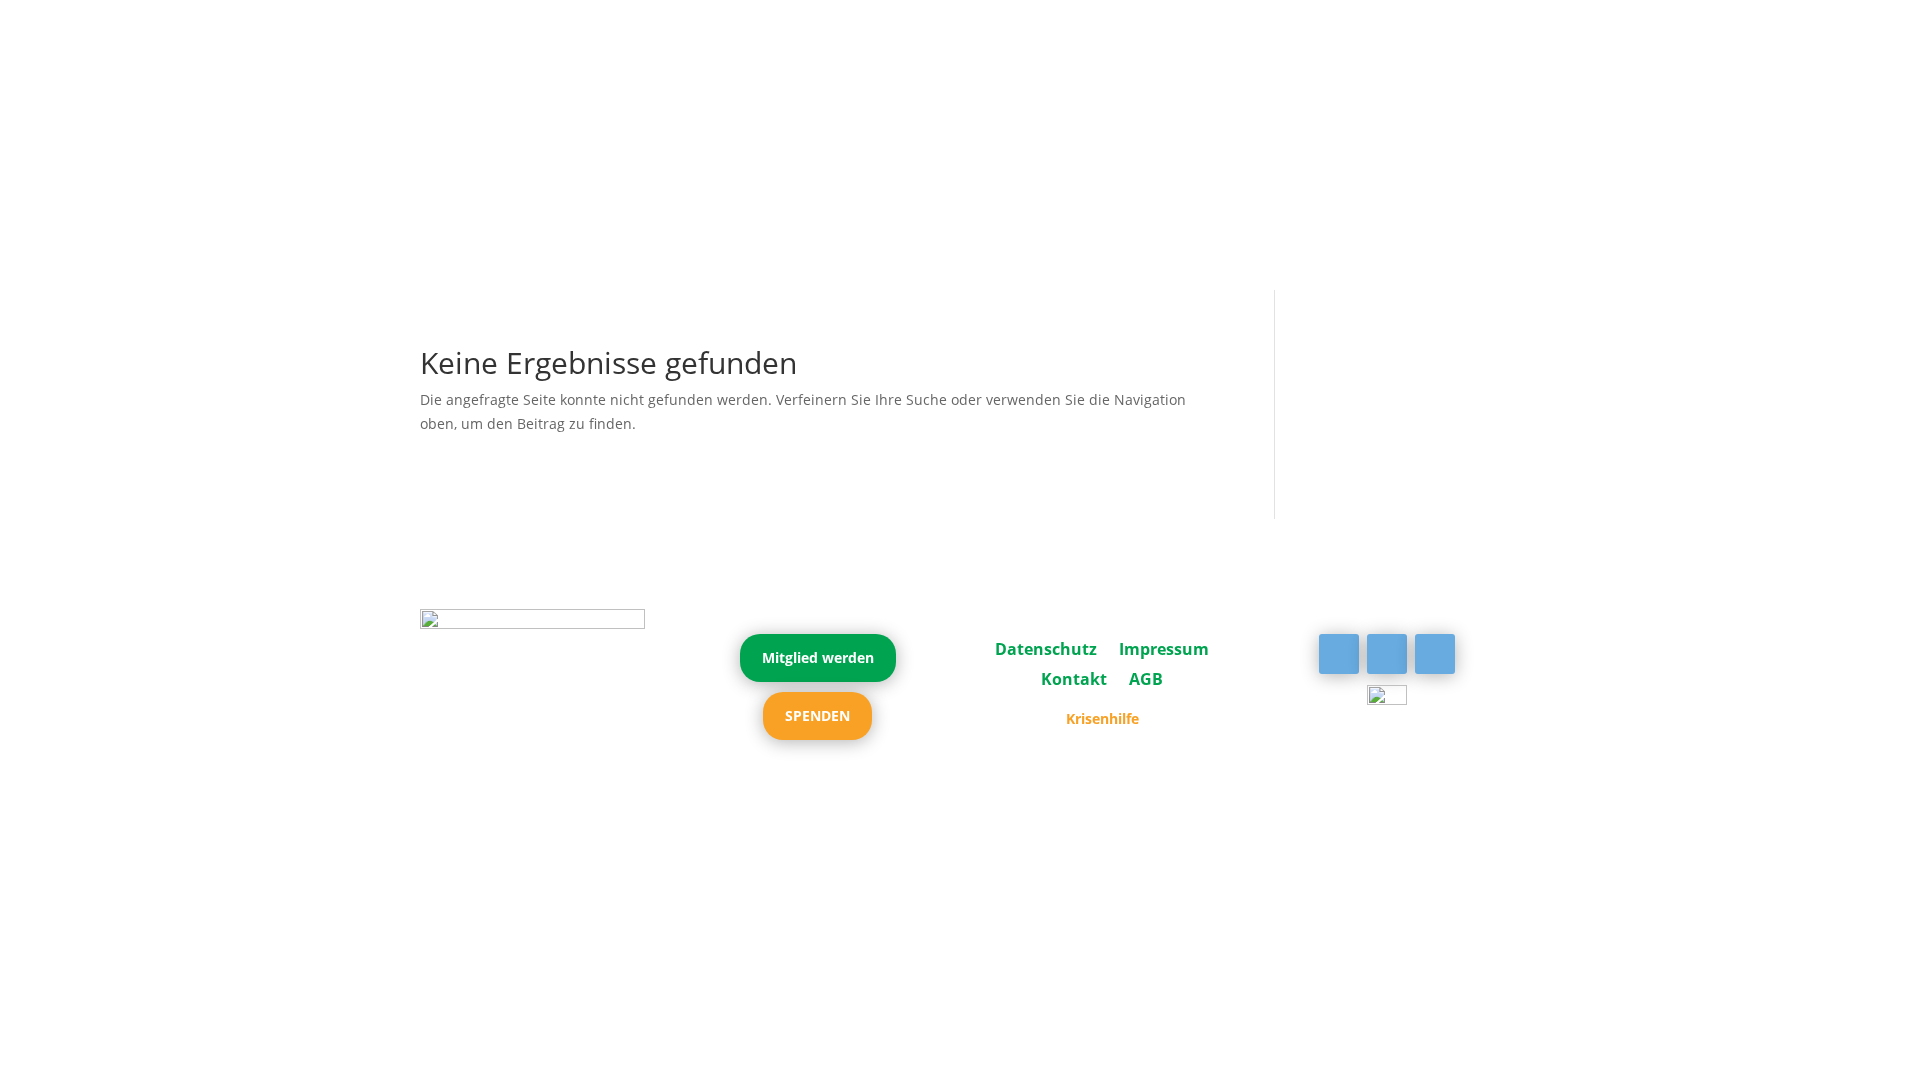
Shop (1057, 161)
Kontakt (1074, 677)
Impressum (1164, 647)
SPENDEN (817, 715)
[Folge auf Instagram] (1435, 654)
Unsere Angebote (856, 131)
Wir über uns (712, 131)
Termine (1412, 131)
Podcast (873, 161)
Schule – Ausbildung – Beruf (1247, 131)
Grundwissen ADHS (561, 131)
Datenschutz (1046, 647)
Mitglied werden (818, 657)
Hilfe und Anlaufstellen (1033, 131)
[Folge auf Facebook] (1339, 654)
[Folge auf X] (1387, 654)
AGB (1146, 677)
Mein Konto (959, 161)
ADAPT (452, 131)
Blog (1476, 131)
